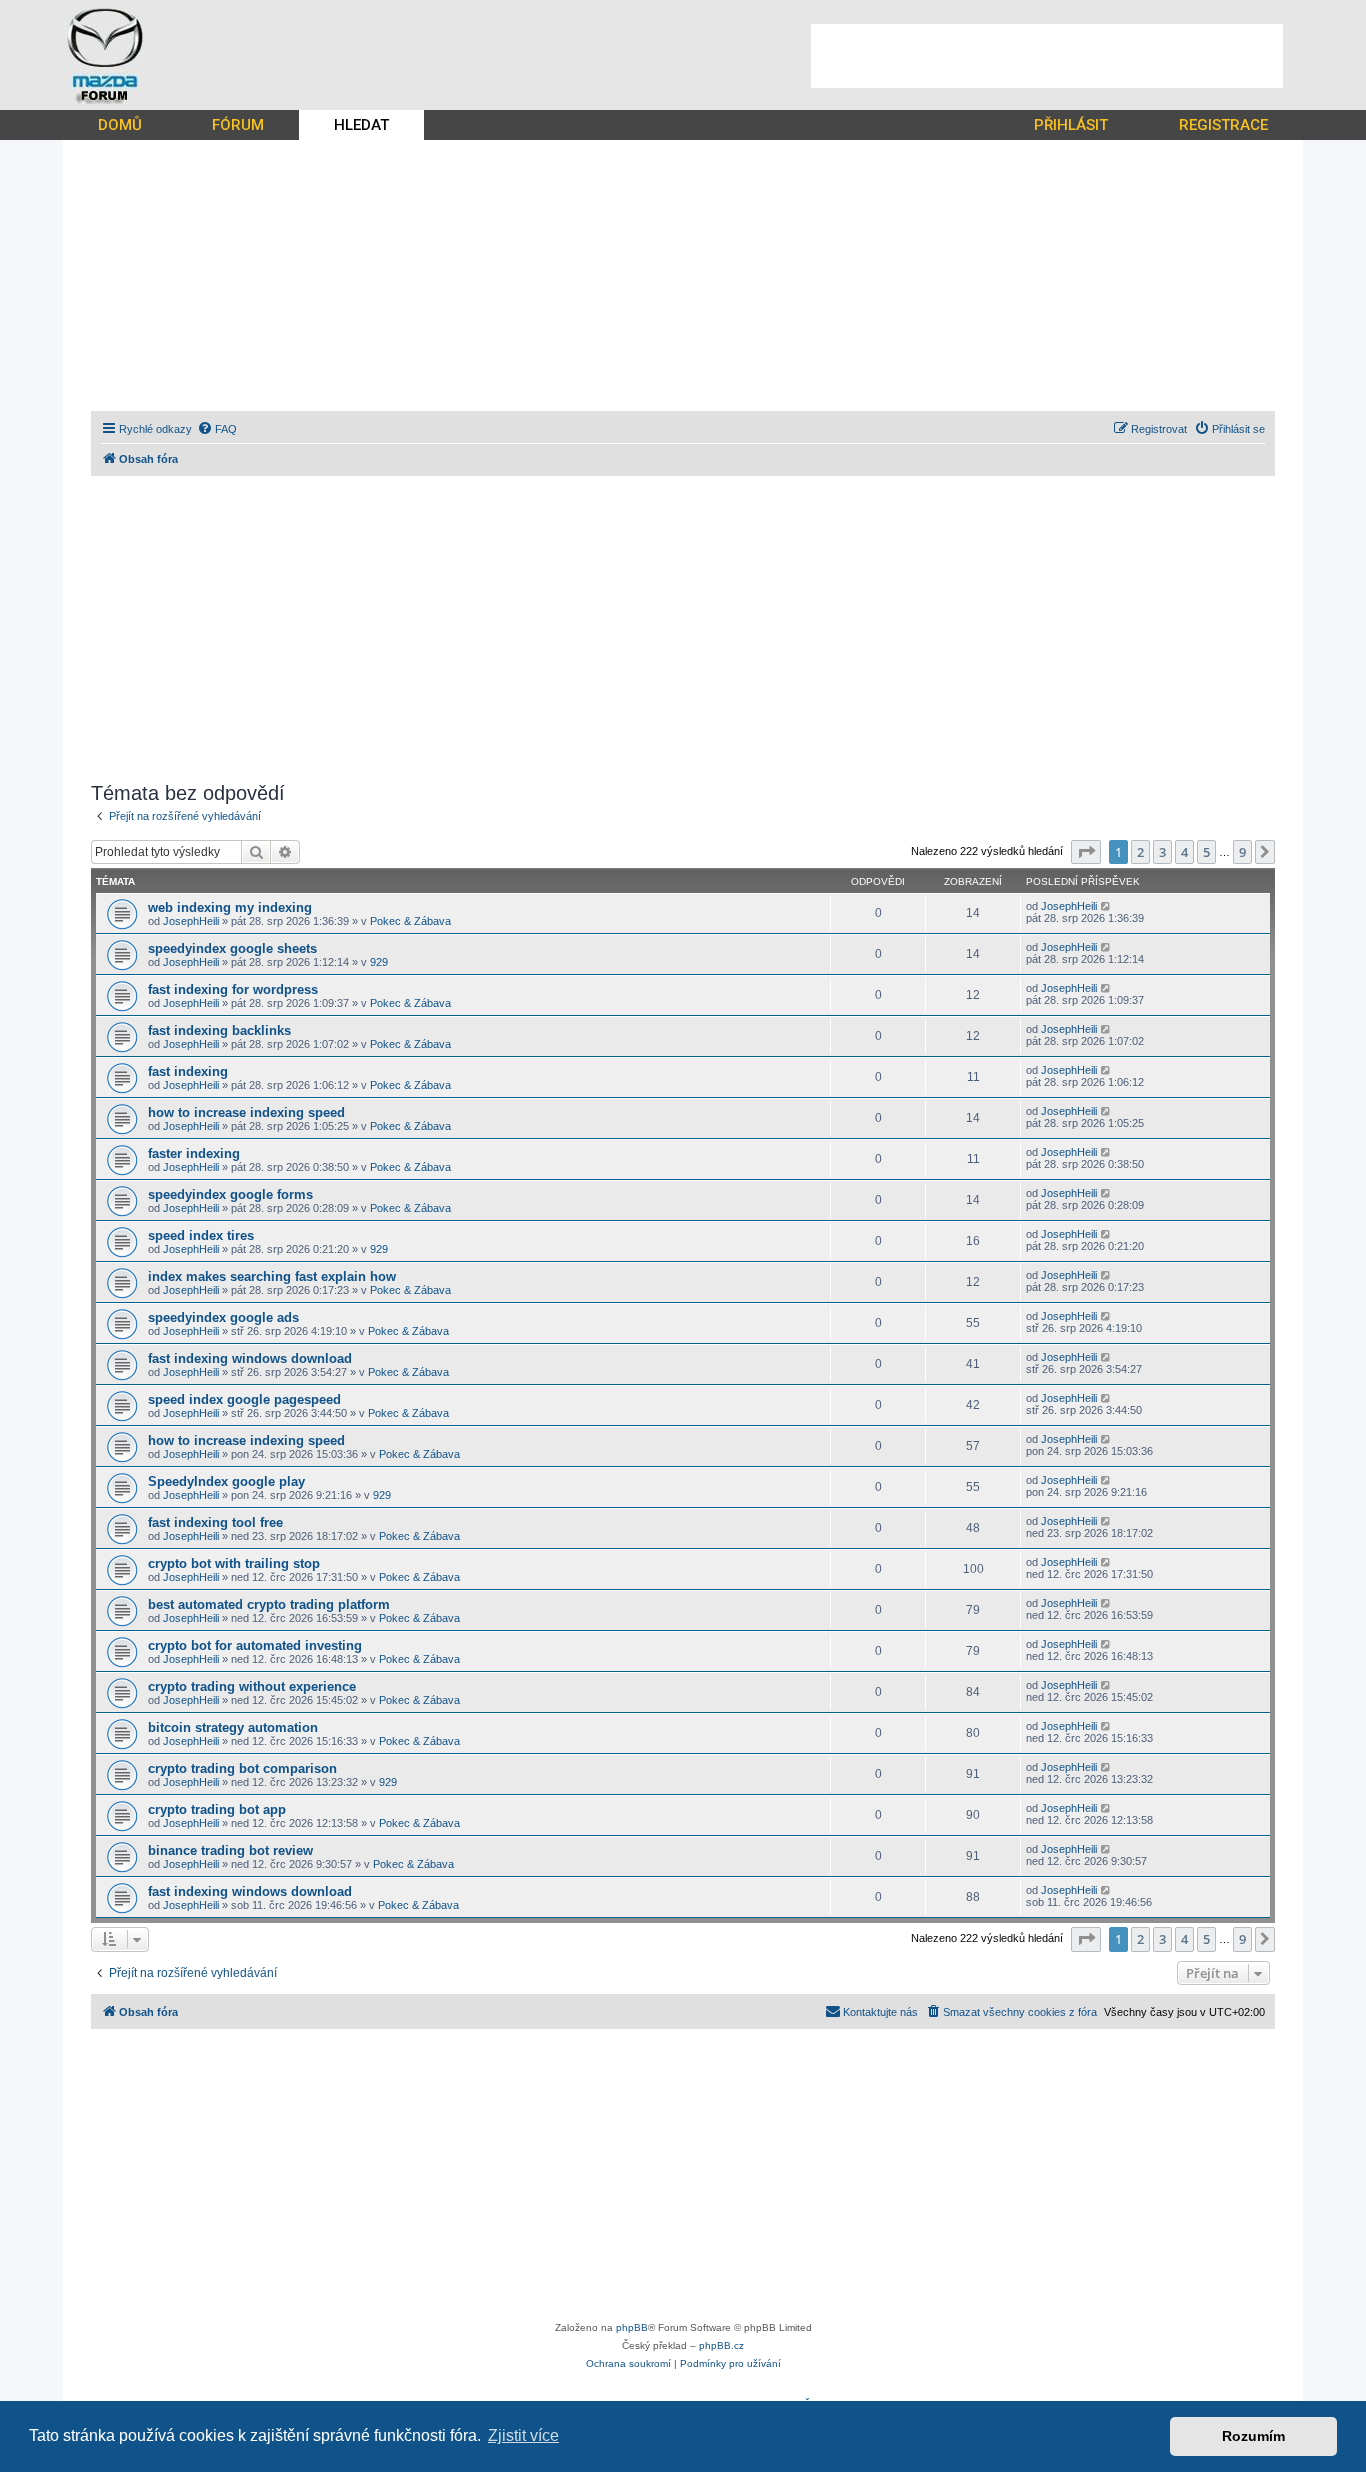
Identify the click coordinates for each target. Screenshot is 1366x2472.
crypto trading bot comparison (242, 1768)
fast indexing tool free (215, 1522)
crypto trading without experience (252, 1686)
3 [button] (1162, 852)
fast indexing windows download (250, 1358)
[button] (1086, 852)
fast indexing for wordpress (233, 989)
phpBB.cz (721, 2345)
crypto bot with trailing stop (234, 1563)
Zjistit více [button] (523, 2435)
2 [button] (1140, 852)
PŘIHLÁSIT (1071, 125)
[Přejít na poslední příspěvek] (1106, 906)
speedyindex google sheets (232, 948)
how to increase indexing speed (246, 1112)
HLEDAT (361, 125)
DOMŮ (120, 125)
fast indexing (188, 1071)
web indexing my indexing (230, 907)
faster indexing (194, 1153)
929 (379, 962)
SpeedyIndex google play (226, 1481)
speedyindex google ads (223, 1317)
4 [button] (1184, 852)
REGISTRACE (1223, 125)
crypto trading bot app (217, 1809)
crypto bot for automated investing (255, 1645)
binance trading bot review (230, 1850)
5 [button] (1206, 852)
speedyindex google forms (230, 1194)
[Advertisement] (1047, 56)
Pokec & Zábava (410, 921)
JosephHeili (191, 921)
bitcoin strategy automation (233, 1727)
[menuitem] (217, 429)
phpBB (632, 2327)
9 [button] (1242, 852)
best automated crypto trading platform (269, 1604)
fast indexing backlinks (219, 1030)
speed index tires (201, 1235)
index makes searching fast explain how (272, 1276)
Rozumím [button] (1253, 2436)
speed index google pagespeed (244, 1399)
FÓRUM (238, 125)
